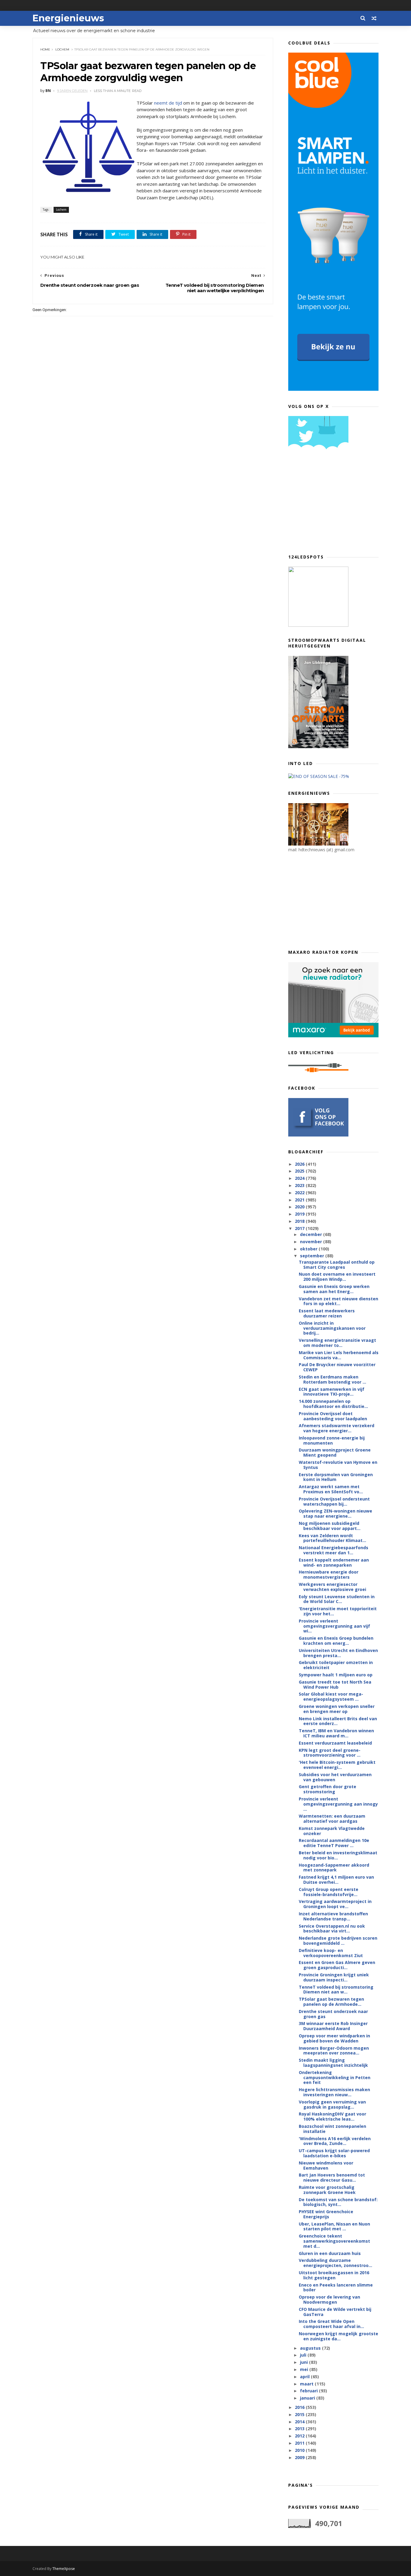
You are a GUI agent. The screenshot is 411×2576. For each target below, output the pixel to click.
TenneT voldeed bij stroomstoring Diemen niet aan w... (336, 1990)
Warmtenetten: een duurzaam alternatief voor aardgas (332, 1819)
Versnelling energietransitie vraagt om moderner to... (337, 1343)
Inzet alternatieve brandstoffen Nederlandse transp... (333, 1916)
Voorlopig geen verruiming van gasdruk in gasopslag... (332, 2104)
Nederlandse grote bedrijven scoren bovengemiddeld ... (338, 1941)
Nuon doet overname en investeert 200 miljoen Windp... (337, 1277)
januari (308, 2398)
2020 (300, 1207)
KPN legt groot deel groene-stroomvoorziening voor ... (330, 1753)
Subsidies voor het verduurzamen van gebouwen (335, 1777)
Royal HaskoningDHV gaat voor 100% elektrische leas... (332, 2116)
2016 (300, 2407)
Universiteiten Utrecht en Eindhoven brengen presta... (338, 1653)
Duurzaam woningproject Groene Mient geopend (335, 1452)
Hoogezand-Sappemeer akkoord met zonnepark (334, 1868)
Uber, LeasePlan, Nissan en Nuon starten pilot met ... (334, 2226)
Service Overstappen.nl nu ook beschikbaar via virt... (332, 1929)
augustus (311, 2348)
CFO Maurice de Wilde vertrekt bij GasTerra (335, 2312)
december (312, 1234)
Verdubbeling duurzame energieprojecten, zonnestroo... (335, 2263)
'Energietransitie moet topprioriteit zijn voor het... (338, 1611)
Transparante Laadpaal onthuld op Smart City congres (337, 1265)
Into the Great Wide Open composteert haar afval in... (331, 2324)
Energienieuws (68, 18)
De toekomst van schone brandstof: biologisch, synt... (338, 2202)
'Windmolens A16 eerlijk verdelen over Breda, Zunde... (335, 2141)
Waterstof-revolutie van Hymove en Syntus (338, 1465)
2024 (300, 1178)
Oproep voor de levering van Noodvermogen (329, 2299)
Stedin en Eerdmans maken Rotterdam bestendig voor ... (332, 1379)
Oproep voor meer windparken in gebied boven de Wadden (334, 2038)
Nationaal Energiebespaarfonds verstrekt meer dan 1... (334, 1550)
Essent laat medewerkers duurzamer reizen (327, 1313)
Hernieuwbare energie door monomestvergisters (329, 1574)
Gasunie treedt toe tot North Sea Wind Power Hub (335, 1684)
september (313, 1256)
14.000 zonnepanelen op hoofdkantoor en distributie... (333, 1404)
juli (304, 2355)
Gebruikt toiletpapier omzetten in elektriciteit (336, 1665)
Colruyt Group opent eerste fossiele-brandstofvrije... (329, 1892)
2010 (300, 2450)
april (305, 2377)
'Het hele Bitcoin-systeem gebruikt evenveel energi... (337, 1765)
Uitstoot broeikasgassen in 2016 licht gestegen (334, 2275)
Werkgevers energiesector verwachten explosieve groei (332, 1587)
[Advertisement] (333, 504)
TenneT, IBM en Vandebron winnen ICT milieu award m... (336, 1733)
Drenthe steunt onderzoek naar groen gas (333, 2014)
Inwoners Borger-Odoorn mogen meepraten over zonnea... (334, 2051)
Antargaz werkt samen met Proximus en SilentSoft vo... (331, 1489)
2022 (300, 1193)
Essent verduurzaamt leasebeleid (335, 1743)
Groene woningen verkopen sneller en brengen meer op (337, 1709)
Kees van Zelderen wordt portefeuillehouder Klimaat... (332, 1538)
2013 (300, 2429)
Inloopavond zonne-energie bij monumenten (332, 1440)
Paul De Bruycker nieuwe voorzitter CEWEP (337, 1367)
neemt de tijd (168, 103)
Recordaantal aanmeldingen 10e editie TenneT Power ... (334, 1843)
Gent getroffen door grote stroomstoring (328, 1789)
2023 (300, 1185)
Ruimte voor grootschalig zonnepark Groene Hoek (327, 2190)
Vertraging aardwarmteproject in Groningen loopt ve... (335, 1904)
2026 (300, 1164)
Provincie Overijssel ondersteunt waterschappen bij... (334, 1501)
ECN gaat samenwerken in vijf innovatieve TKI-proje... (332, 1392)
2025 (300, 1171)
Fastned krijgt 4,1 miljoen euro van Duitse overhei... (336, 1880)
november (312, 1242)
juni (304, 2362)
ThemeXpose (64, 2569)
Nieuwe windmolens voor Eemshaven (326, 2165)
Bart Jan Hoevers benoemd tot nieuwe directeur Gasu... (332, 2177)
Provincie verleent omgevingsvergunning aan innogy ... (338, 1804)
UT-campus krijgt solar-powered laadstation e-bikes (334, 2153)
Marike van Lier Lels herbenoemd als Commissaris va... (339, 1355)
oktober (309, 1249)
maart (307, 2384)
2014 (300, 2422)
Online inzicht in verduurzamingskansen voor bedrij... (332, 1328)
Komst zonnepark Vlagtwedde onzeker (332, 1831)
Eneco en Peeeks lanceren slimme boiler (336, 2287)
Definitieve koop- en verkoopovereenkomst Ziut (331, 1953)
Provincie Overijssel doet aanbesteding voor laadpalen (333, 1416)
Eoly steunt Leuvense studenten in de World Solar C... (337, 1599)
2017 (300, 1228)
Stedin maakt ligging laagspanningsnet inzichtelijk (333, 2063)
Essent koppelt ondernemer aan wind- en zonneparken (334, 1562)
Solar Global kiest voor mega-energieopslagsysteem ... (331, 1696)
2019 (300, 1214)
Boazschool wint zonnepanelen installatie (332, 2129)
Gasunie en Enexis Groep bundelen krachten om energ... (336, 1641)
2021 (300, 1200)
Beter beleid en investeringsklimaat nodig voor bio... (338, 1855)
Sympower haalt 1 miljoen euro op (336, 1675)
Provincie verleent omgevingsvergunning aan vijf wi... (334, 1626)
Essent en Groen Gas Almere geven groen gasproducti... (337, 1965)
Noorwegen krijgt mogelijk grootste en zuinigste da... (338, 2336)
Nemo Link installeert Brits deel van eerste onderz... (338, 1721)
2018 (300, 1221)
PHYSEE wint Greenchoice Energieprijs (326, 2214)
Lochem (62, 49)
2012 (300, 2436)
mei (305, 2369)
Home (45, 49)
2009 (300, 2457)
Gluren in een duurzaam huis (330, 2253)
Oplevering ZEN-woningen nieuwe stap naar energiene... (335, 1513)
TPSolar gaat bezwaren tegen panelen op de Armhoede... (331, 2002)
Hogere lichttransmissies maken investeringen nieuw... (334, 2092)
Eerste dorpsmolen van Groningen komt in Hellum (336, 1477)
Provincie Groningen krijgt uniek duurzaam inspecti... (334, 1977)
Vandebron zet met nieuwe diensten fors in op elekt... (338, 1301)
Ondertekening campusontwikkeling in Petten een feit (335, 2077)
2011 (300, 2443)
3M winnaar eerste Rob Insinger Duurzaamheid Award (333, 2026)
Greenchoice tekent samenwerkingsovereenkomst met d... (334, 2241)
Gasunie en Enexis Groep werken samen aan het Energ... (334, 1289)
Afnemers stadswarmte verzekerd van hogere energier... (337, 1428)
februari (309, 2391)
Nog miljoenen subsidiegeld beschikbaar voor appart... (330, 1526)
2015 (300, 2414)
